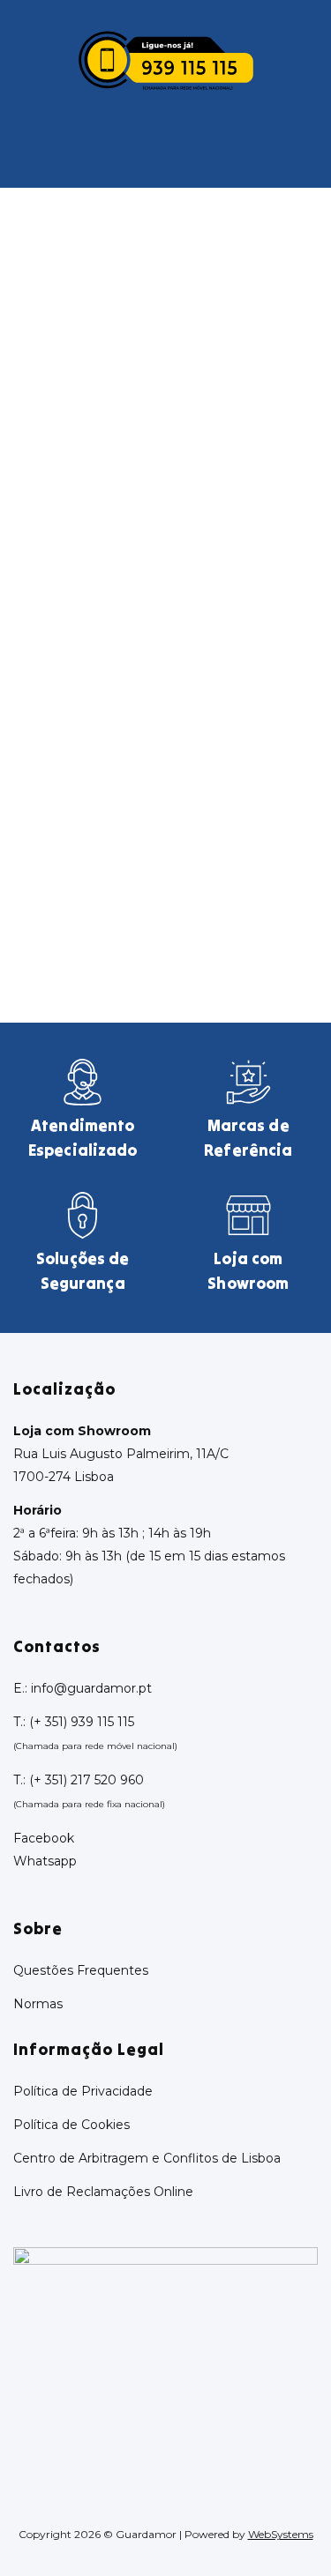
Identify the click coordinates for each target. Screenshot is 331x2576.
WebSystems (281, 2534)
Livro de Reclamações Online (103, 2192)
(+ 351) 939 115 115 (82, 1722)
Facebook (44, 1838)
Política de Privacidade (83, 2091)
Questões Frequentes (81, 1970)
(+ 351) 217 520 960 (87, 1780)
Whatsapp (45, 1861)
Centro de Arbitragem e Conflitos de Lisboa (147, 2158)
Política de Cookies (71, 2125)
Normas (38, 2004)
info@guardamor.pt (91, 1688)
